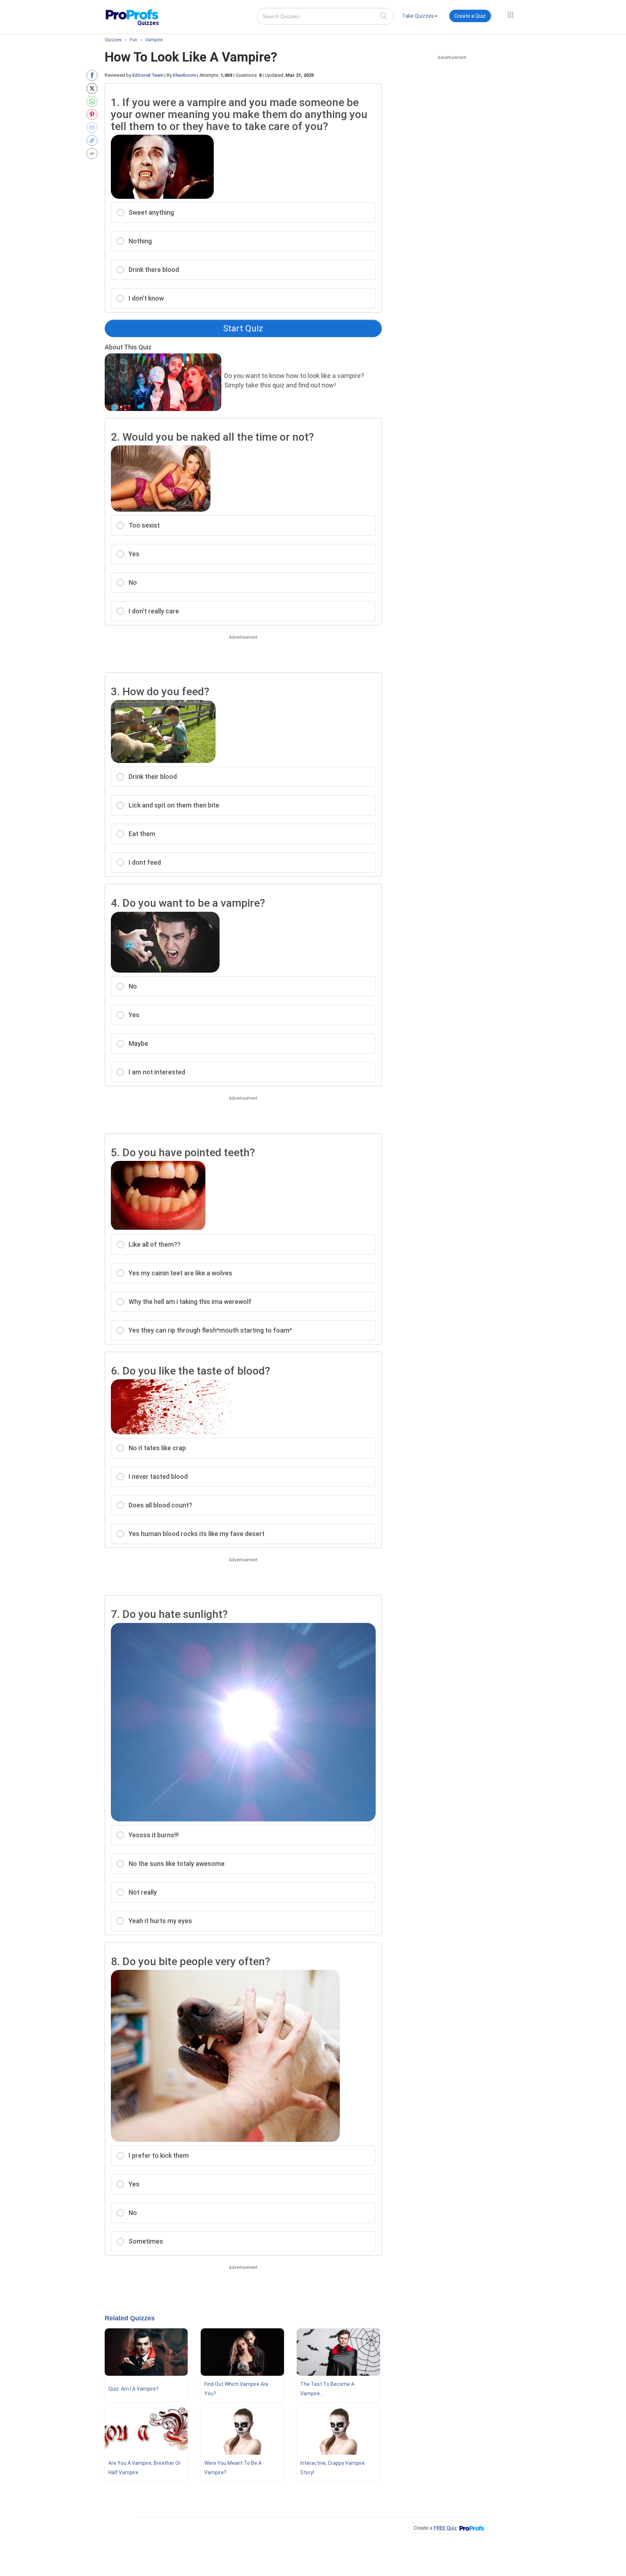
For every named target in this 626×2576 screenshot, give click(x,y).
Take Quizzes (418, 16)
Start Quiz (243, 328)
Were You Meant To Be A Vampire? (233, 2468)
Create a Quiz (470, 16)
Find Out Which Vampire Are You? (236, 2389)
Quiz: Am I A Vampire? (133, 2389)
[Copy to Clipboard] (94, 140)
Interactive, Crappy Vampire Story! (333, 2468)
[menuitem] (420, 17)
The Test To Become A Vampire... (327, 2389)
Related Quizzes (130, 2318)
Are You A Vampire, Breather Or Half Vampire (145, 2468)
